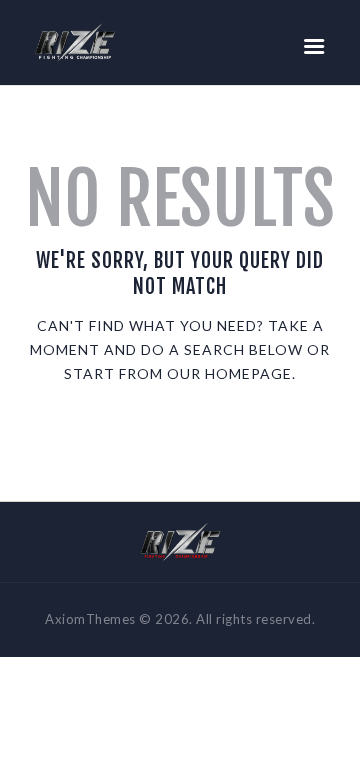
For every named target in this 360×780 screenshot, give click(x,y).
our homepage (229, 373)
